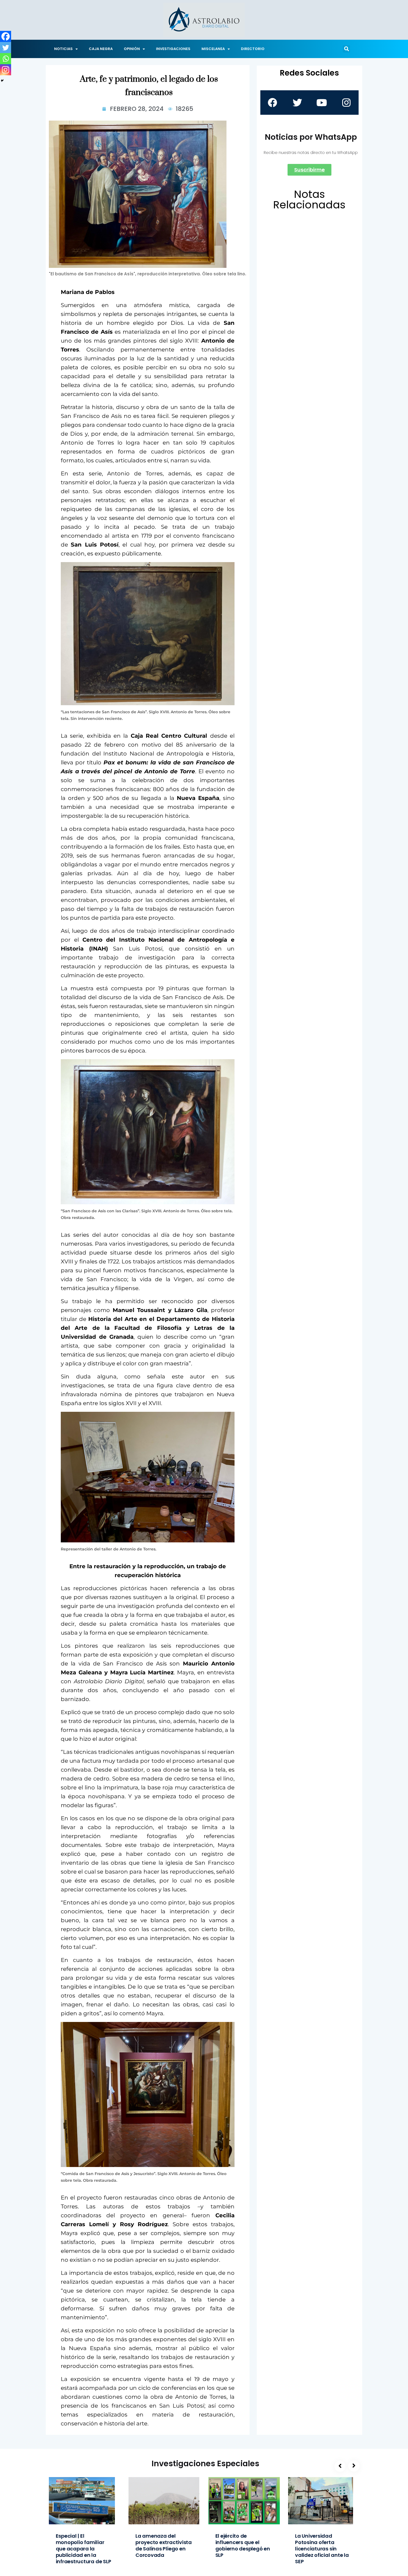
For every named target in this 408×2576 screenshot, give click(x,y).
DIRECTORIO (253, 49)
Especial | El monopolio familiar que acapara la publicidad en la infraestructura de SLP (84, 2549)
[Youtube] (322, 103)
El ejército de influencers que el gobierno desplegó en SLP (243, 2545)
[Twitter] (6, 48)
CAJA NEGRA (101, 49)
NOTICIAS (63, 49)
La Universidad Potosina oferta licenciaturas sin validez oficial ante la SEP (322, 2549)
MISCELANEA (213, 49)
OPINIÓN (132, 49)
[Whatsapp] (6, 59)
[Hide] (2, 81)
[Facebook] (6, 36)
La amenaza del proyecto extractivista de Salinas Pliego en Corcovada (164, 2545)
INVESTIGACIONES (173, 49)
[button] (346, 49)
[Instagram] (6, 70)
